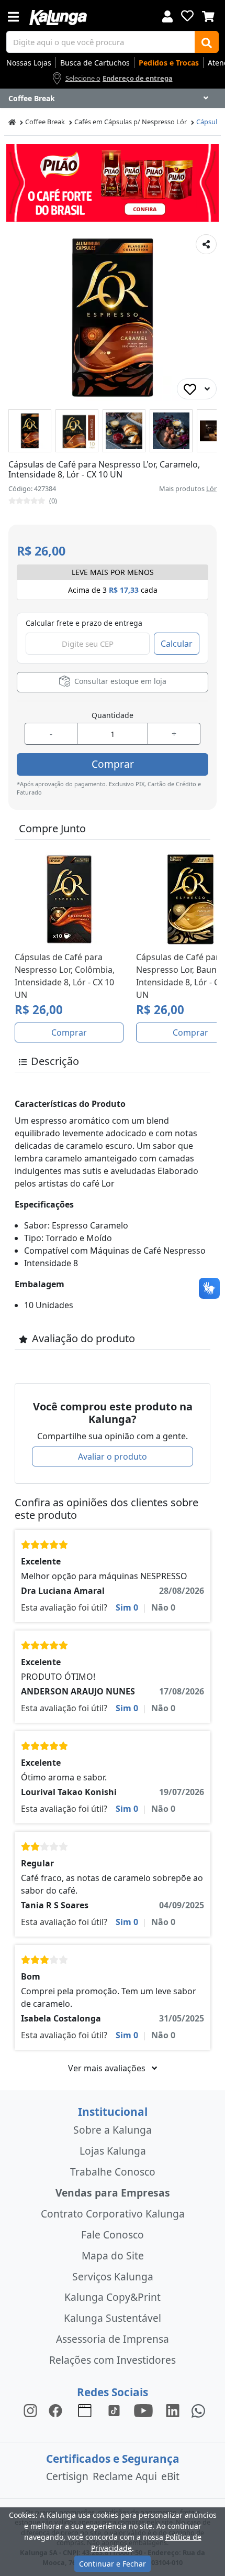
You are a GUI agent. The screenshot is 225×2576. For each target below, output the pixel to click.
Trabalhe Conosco (113, 2172)
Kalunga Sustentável (113, 2318)
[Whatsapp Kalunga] (198, 2410)
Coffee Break (45, 122)
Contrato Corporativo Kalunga (113, 2214)
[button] (30, 431)
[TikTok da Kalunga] (114, 2410)
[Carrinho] (208, 15)
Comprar (113, 764)
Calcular (177, 644)
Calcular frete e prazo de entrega (84, 623)
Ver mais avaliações (108, 2068)
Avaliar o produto (113, 1457)
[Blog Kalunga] (85, 2410)
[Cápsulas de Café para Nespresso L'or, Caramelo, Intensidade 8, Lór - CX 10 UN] (30, 431)
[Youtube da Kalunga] (143, 2410)
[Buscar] (207, 42)
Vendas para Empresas (113, 2193)
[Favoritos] (187, 16)
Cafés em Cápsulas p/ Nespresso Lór (131, 122)
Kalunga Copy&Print (113, 2297)
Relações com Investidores (113, 2360)
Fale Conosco (113, 2235)
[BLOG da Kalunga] (173, 2410)
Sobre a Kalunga (113, 2130)
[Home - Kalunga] (12, 122)
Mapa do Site (113, 2256)
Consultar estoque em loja (119, 681)
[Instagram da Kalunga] (30, 2410)
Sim (127, 1607)
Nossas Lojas (29, 63)
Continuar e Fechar (113, 2564)
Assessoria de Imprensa (113, 2339)
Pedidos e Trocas (169, 63)
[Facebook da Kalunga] (58, 2410)
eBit (170, 2476)
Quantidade (113, 715)
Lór (211, 488)
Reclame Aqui (125, 2476)
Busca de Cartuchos (95, 63)
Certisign (67, 2476)
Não (163, 1607)
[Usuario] (167, 15)
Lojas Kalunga (113, 2151)
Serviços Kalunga (113, 2276)
